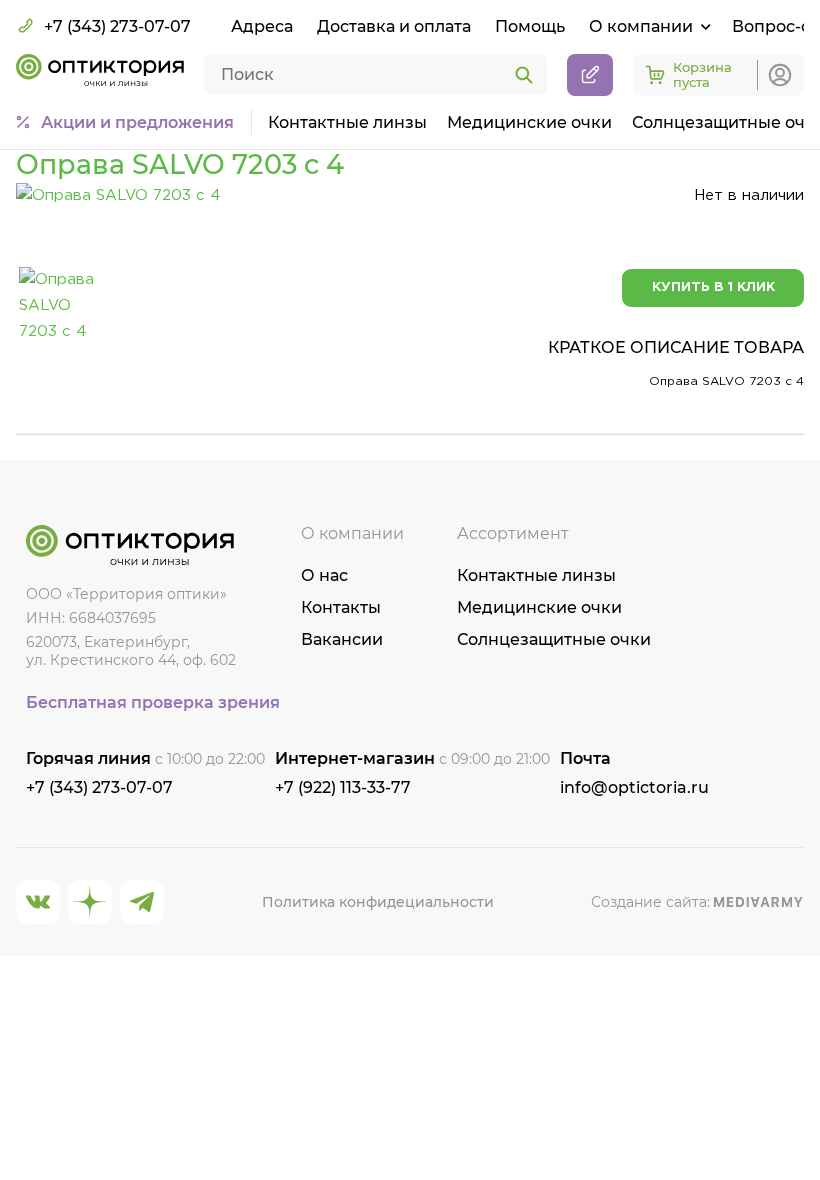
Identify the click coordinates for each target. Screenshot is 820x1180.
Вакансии (342, 639)
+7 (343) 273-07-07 (117, 26)
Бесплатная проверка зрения (153, 702)
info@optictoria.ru (634, 787)
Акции (137, 122)
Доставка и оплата (394, 26)
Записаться (590, 75)
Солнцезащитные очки (554, 639)
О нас (324, 575)
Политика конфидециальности (378, 902)
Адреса (262, 26)
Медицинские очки (529, 122)
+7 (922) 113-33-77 (343, 787)
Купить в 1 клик (713, 287)
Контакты (341, 607)
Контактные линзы (347, 122)
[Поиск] (524, 76)
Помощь (530, 26)
